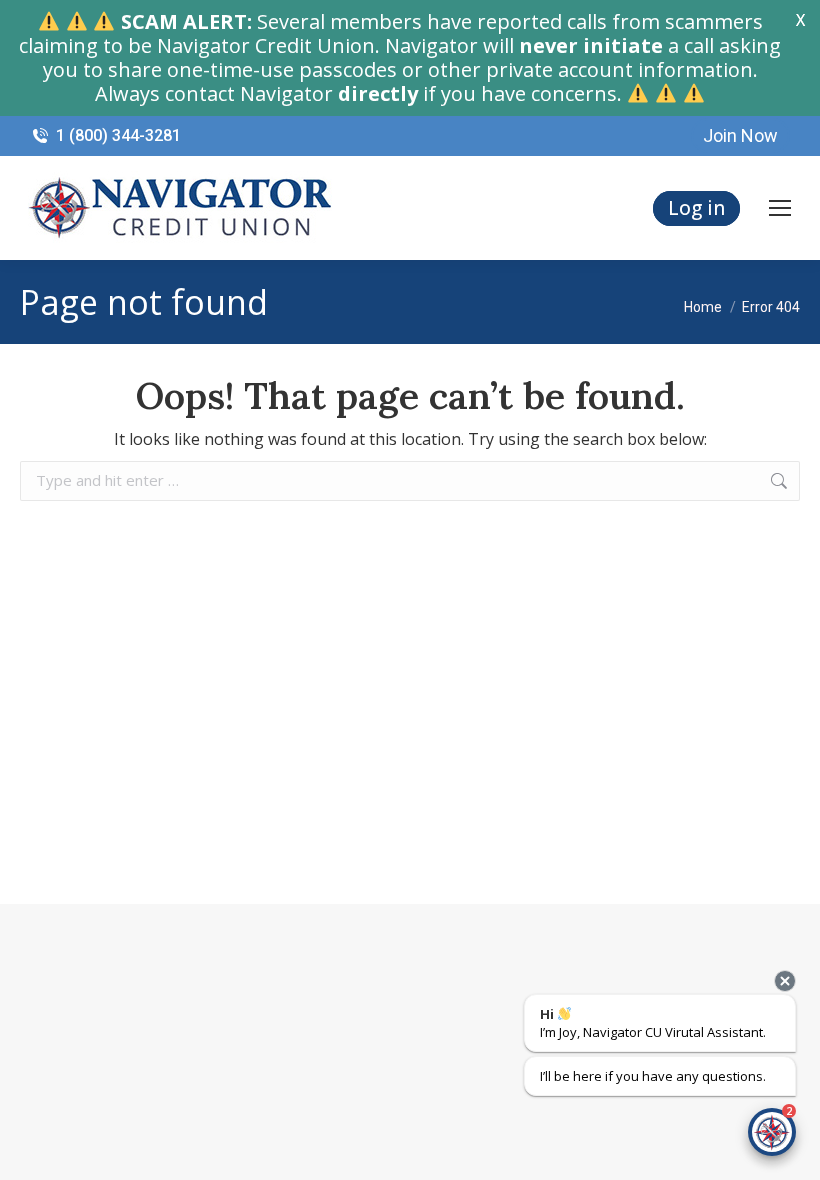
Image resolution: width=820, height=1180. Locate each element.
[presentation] (785, 981)
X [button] (800, 20)
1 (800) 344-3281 (118, 135)
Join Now (740, 135)
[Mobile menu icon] (780, 208)
